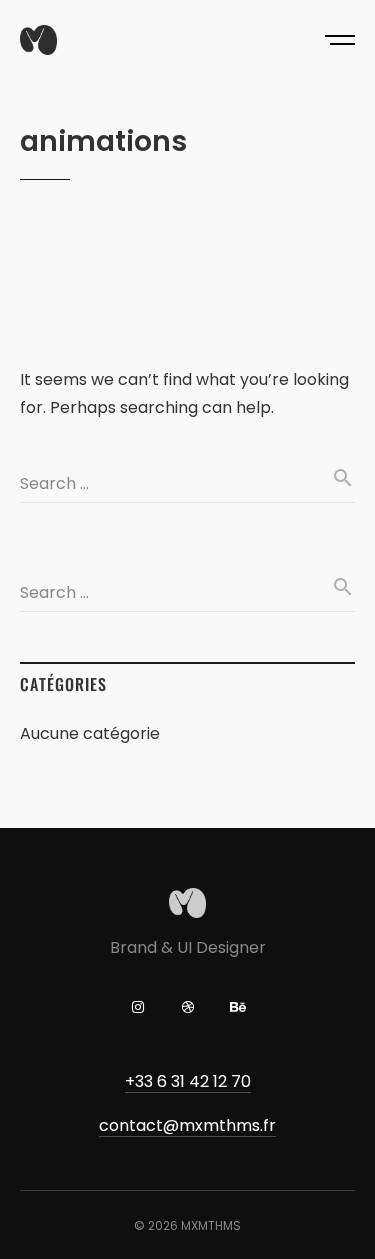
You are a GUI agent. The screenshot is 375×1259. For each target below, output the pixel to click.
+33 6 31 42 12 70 (188, 1081)
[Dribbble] (188, 1007)
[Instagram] (138, 1007)
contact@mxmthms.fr (187, 1125)
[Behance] (238, 1007)
